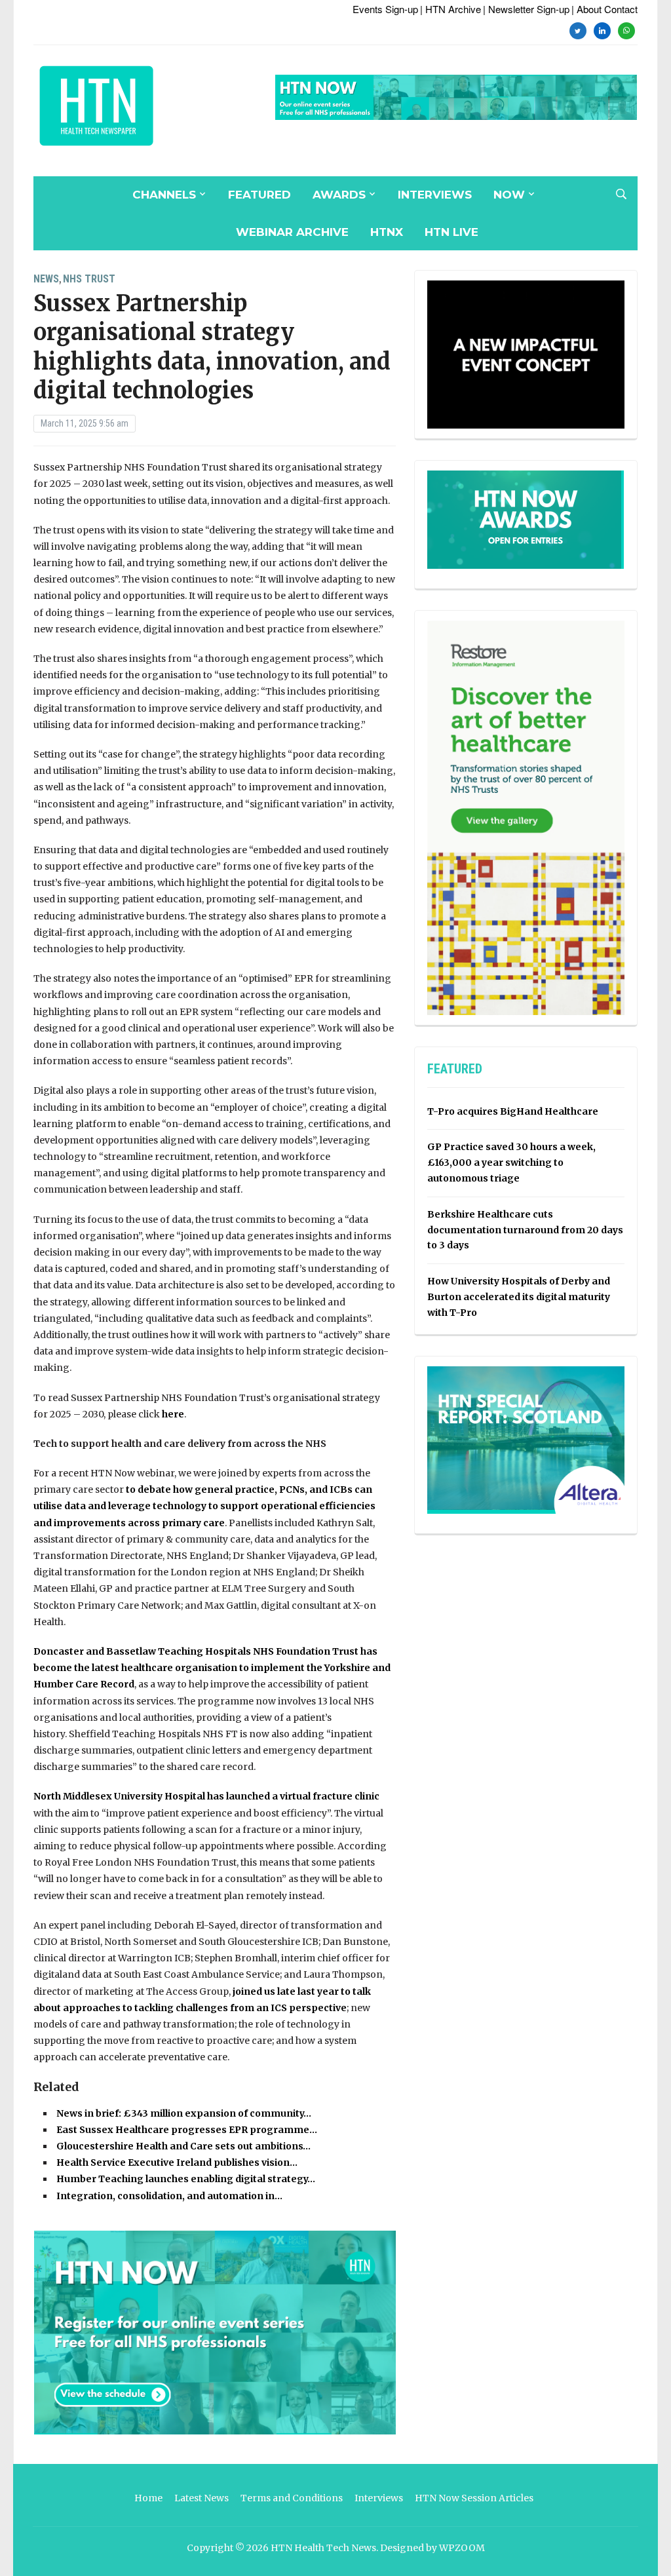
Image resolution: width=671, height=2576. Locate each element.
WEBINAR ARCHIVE (292, 232)
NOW (509, 195)
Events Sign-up (385, 9)
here (173, 1414)
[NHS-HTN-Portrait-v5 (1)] (526, 817)
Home (148, 2498)
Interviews (435, 195)
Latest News (201, 2498)
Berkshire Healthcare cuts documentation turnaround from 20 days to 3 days (525, 1230)
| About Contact (604, 9)
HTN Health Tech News (323, 2548)
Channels (164, 195)
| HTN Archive (451, 9)
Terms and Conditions (292, 2498)
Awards (339, 195)
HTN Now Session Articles (474, 2498)
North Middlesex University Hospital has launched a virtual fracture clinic (206, 1796)
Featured (259, 195)
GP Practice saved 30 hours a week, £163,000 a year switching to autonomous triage (511, 1163)
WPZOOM (462, 2548)
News (46, 279)
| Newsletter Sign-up (526, 9)
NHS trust (89, 279)
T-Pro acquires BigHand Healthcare (513, 1111)
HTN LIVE (451, 232)
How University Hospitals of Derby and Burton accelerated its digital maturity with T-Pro (519, 1297)
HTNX (387, 232)
